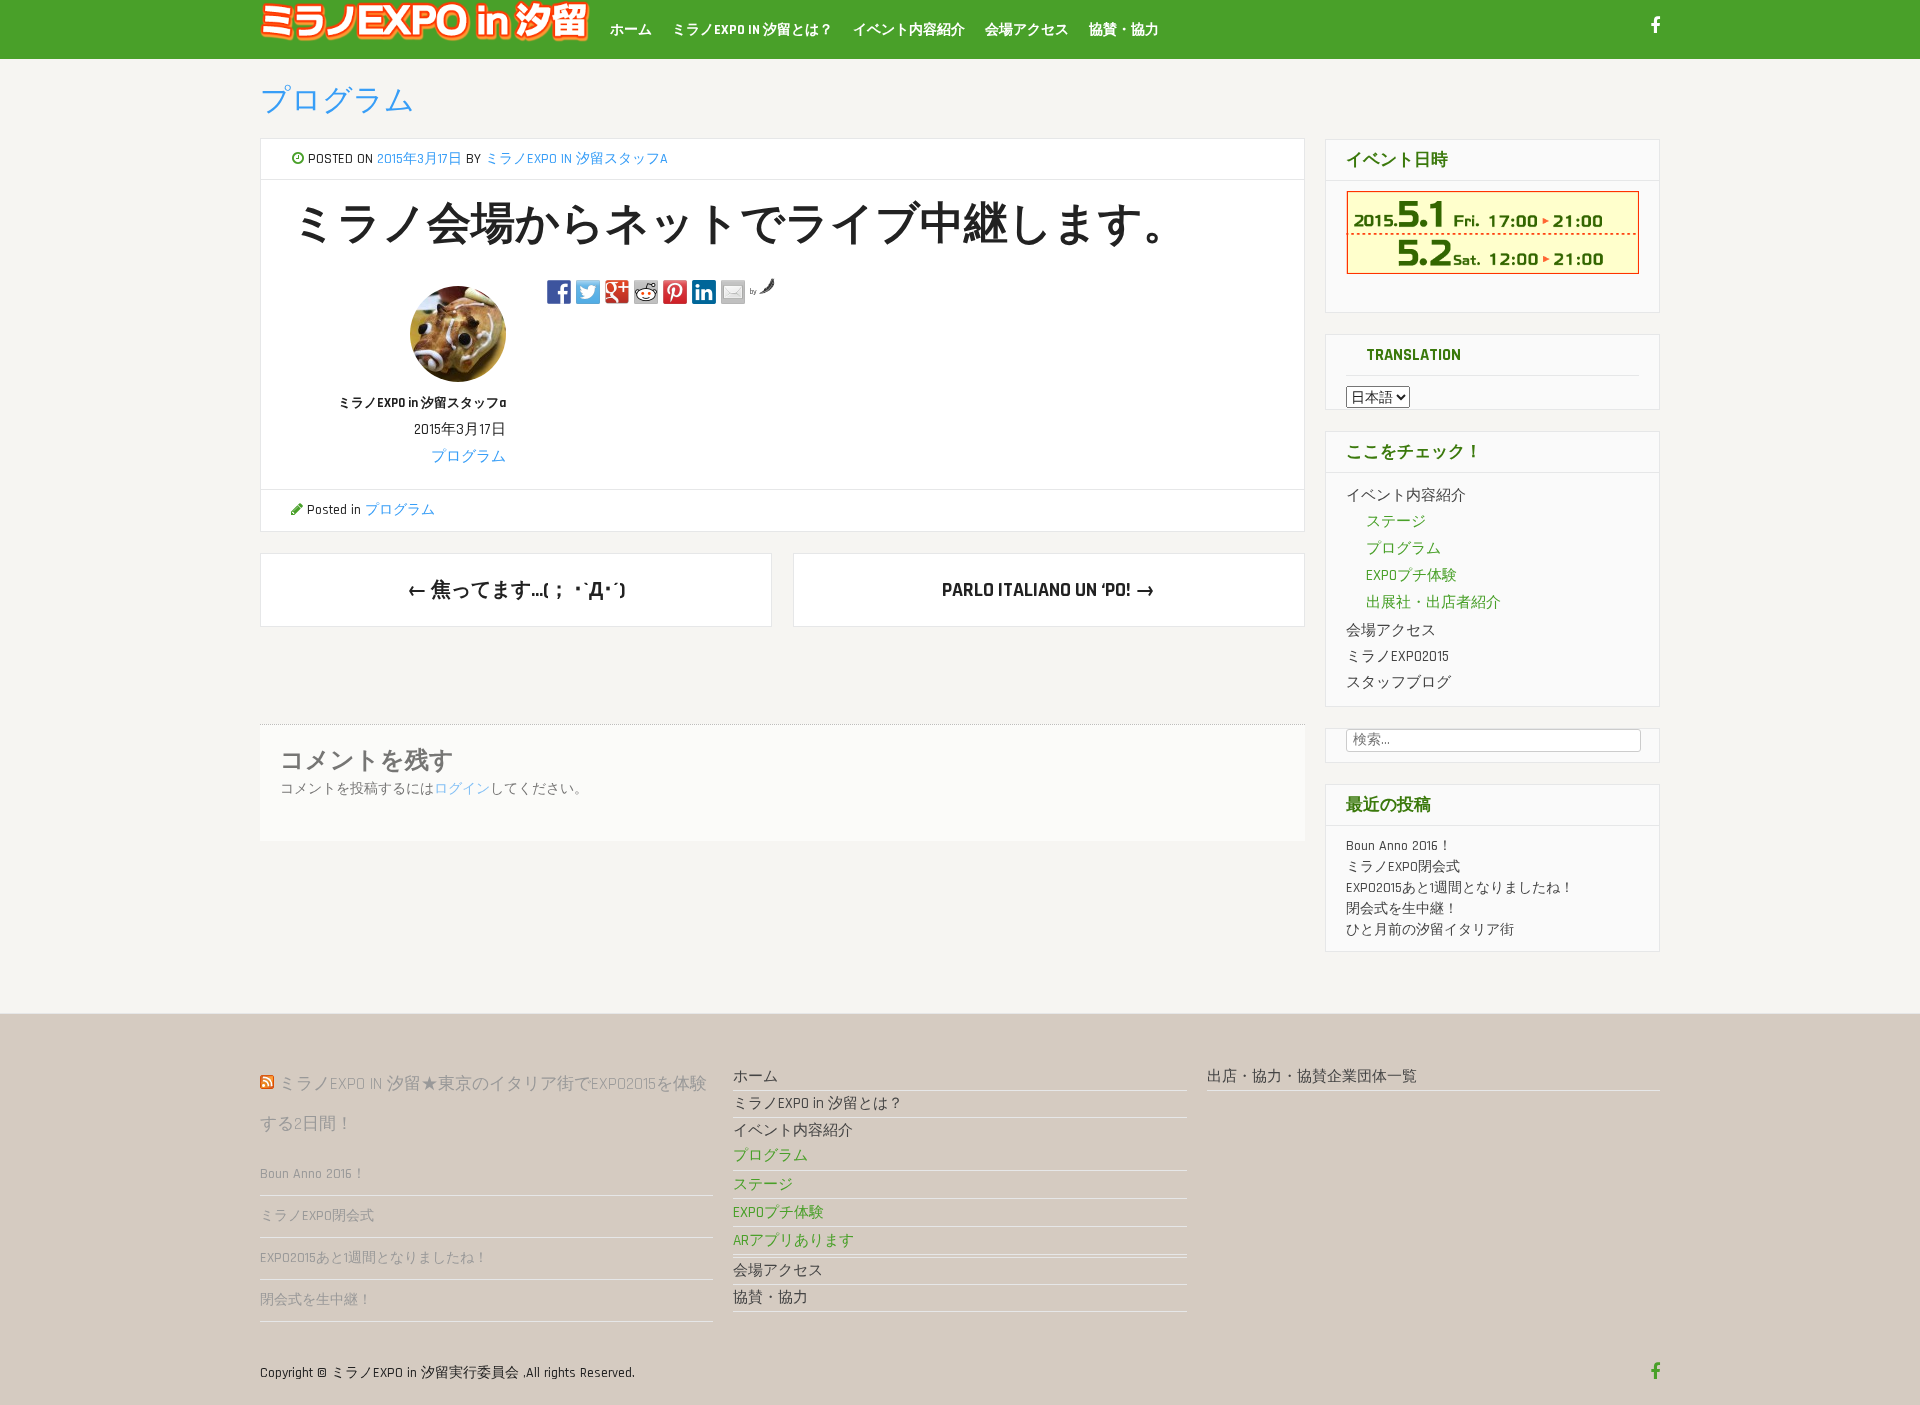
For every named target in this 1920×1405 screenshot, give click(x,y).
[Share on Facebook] (559, 292)
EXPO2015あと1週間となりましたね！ (1460, 888)
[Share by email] (733, 292)
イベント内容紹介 (909, 30)
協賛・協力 (1124, 30)
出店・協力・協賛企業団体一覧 (1312, 1076)
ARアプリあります (793, 1240)
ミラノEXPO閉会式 (1403, 867)
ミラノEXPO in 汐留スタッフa (576, 159)
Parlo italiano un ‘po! (1048, 590)
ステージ (1396, 521)
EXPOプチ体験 (1411, 575)
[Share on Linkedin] (704, 292)
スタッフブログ (1398, 682)
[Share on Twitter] (588, 292)
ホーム (631, 30)
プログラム (337, 101)
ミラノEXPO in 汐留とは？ (752, 30)
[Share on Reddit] (646, 292)
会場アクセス (1027, 30)
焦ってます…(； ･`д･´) (516, 590)
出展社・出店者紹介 (1433, 602)
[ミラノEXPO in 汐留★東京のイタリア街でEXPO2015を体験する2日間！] (425, 38)
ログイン (462, 789)
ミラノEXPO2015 (1397, 656)
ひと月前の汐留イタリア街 (1430, 930)
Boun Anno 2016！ (1399, 846)
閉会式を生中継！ (1402, 909)
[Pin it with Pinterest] (675, 292)
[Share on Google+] (617, 292)
